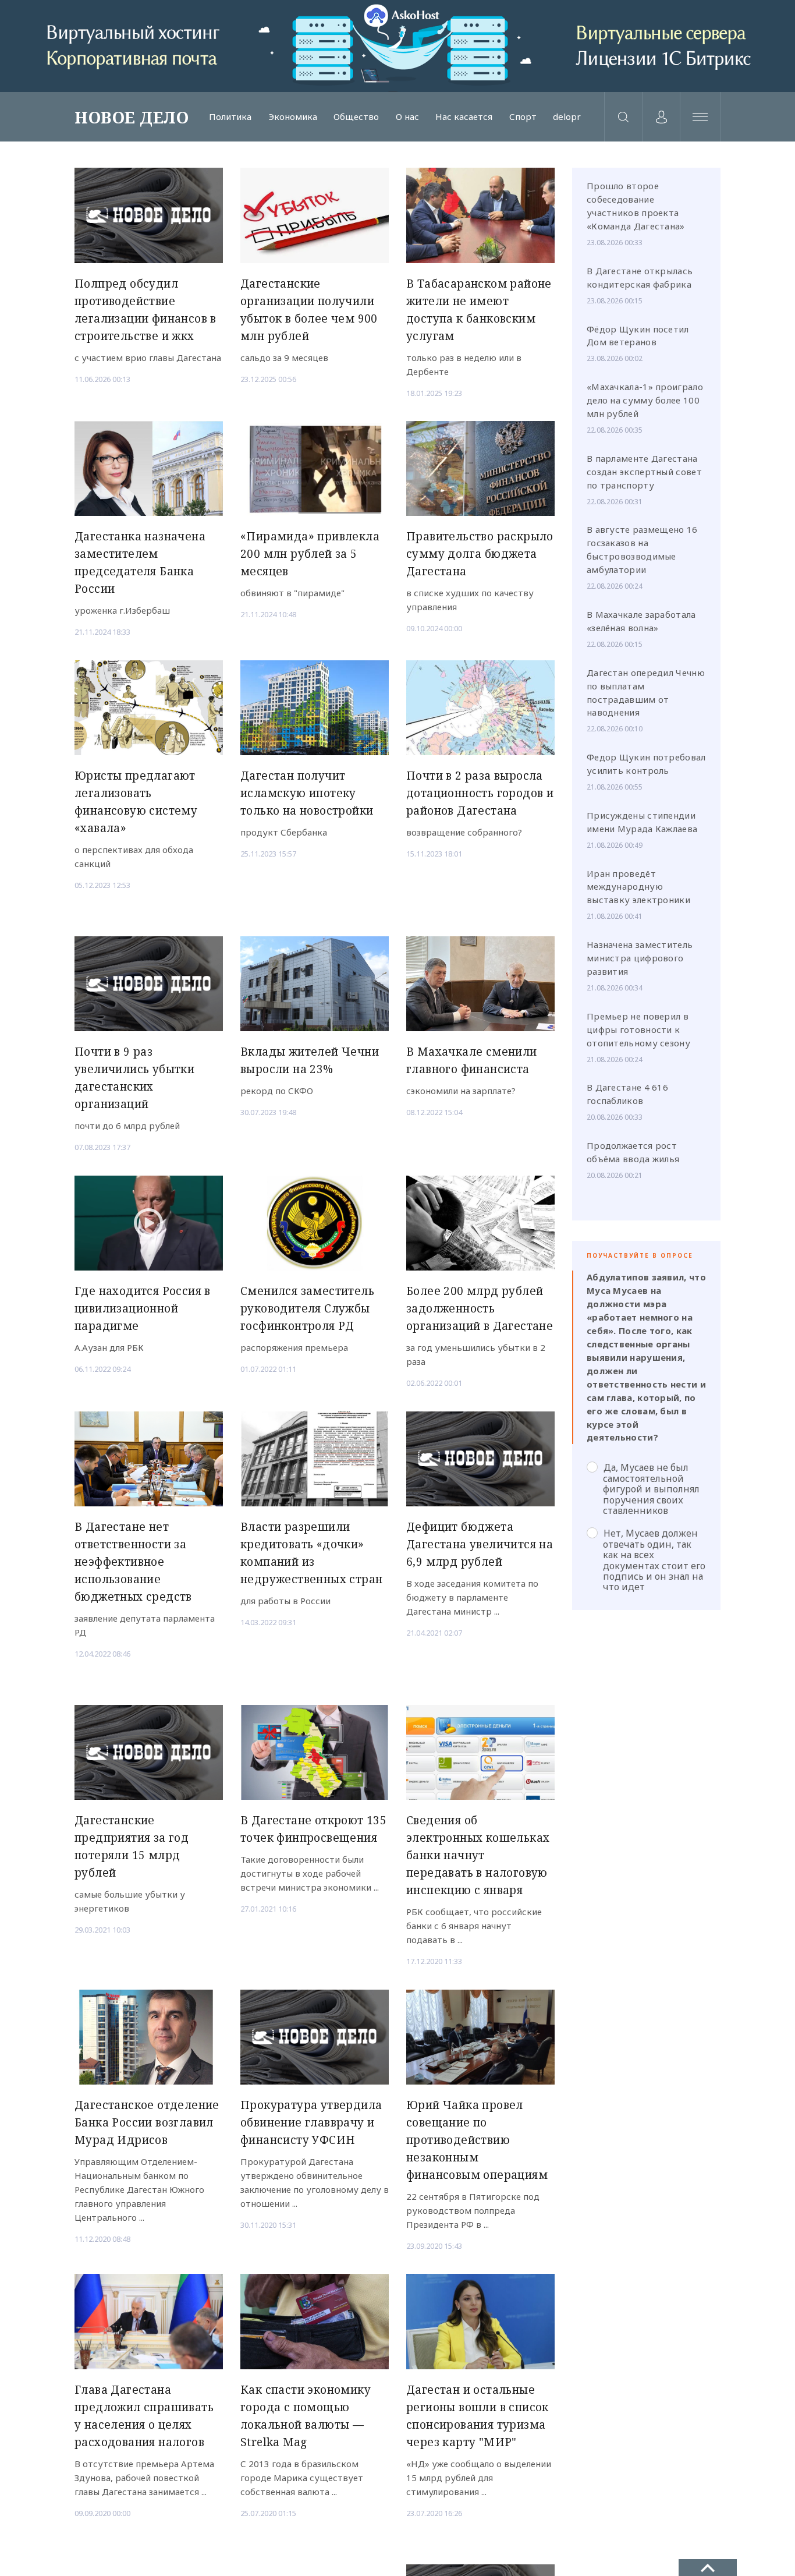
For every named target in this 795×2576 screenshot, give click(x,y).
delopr (567, 117)
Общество (356, 117)
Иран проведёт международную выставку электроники (638, 887)
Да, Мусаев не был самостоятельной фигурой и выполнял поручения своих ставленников (651, 1489)
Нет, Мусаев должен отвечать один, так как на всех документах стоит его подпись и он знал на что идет (654, 1560)
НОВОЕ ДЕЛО (132, 117)
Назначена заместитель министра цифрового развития (640, 958)
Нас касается (464, 117)
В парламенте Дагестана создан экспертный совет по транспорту (644, 472)
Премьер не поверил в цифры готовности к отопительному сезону (638, 1029)
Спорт (523, 117)
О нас (407, 117)
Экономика (293, 117)
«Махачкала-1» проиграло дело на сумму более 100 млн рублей (645, 400)
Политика (230, 117)
